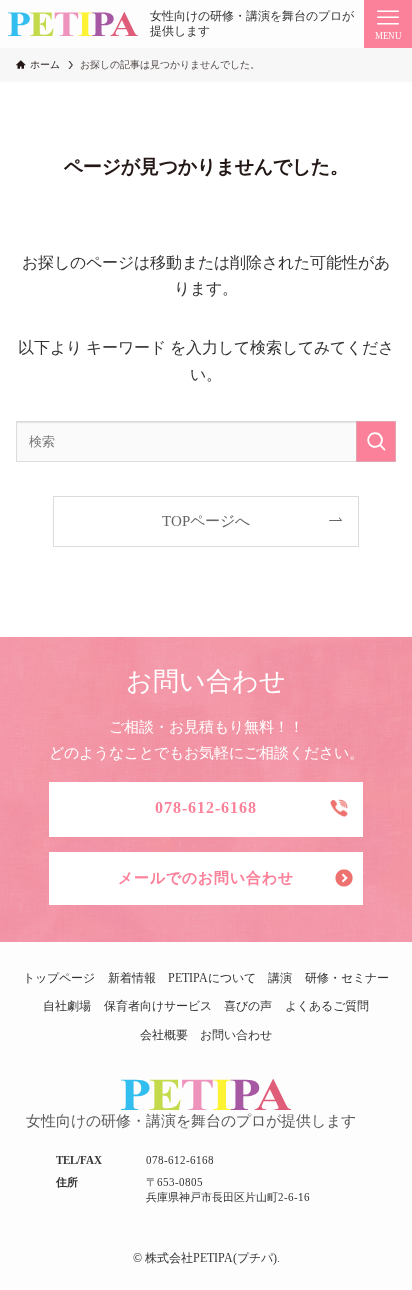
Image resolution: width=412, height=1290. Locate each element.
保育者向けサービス (158, 1006)
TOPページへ (206, 521)
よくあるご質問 (327, 1006)
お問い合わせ (236, 1035)
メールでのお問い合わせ (206, 878)
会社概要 (164, 1035)
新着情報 (132, 978)
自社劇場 (67, 1006)
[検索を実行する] (376, 441)
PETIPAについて (212, 978)
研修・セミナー (347, 978)
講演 (280, 978)
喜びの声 (248, 1006)
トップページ (59, 978)
